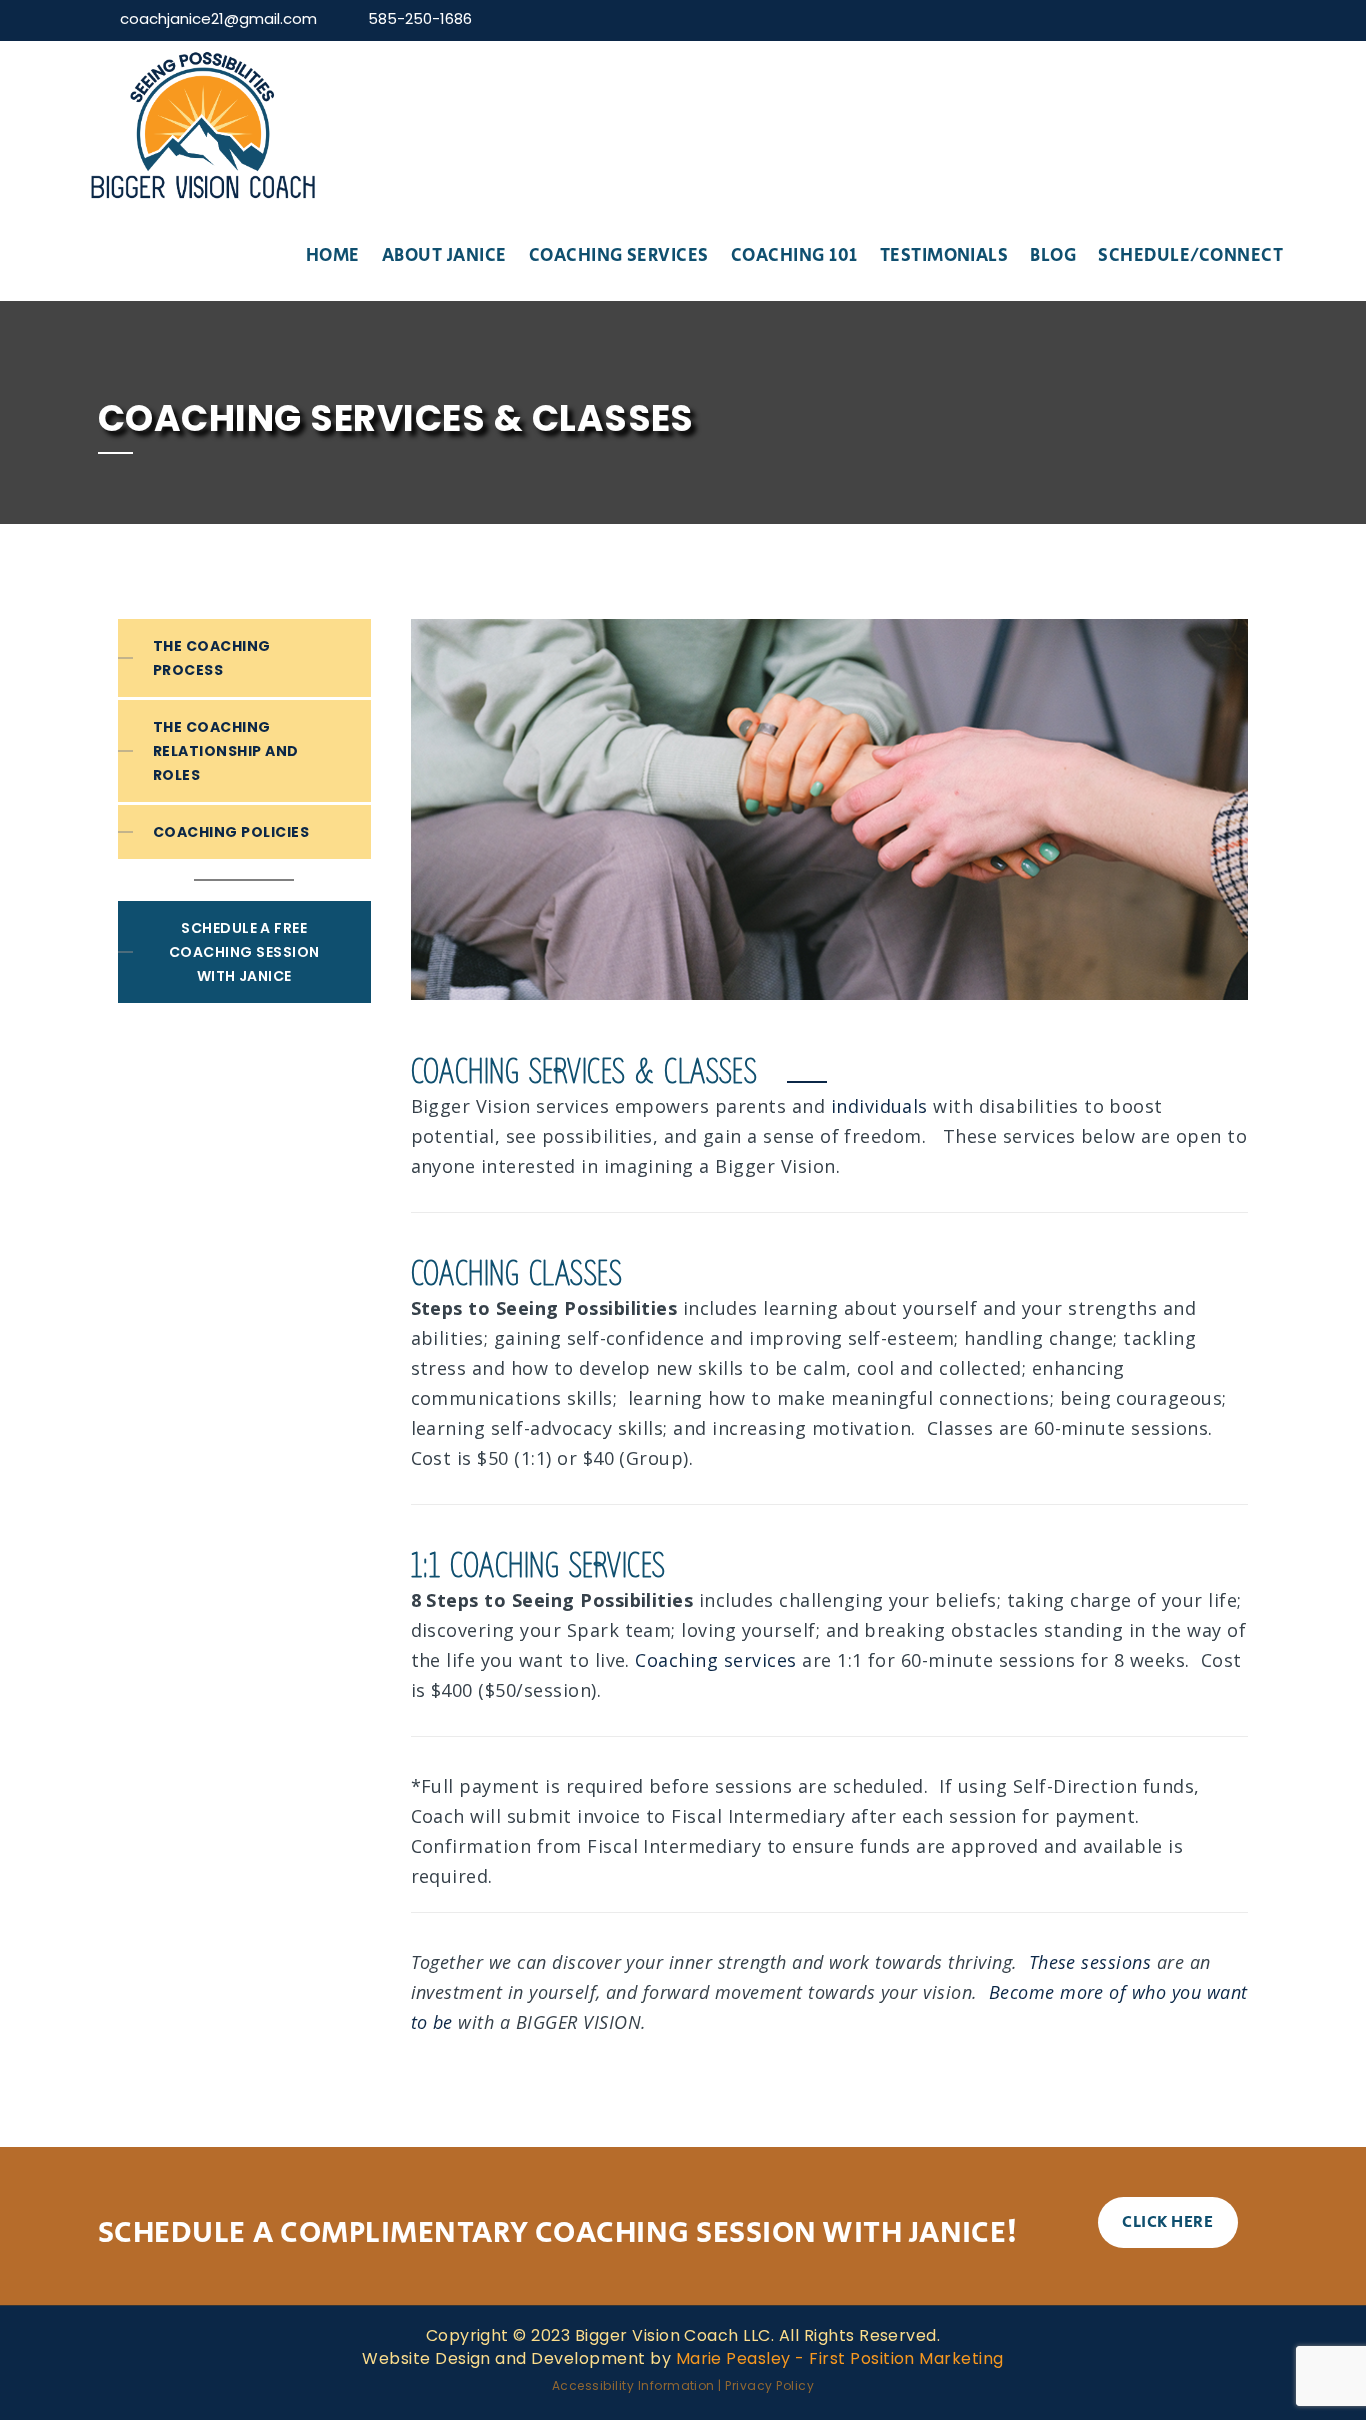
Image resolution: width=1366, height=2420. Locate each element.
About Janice (444, 256)
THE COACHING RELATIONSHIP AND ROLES (226, 751)
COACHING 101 (794, 256)
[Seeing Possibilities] (203, 126)
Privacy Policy (769, 2385)
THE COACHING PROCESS (212, 658)
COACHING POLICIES (231, 832)
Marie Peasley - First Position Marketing (840, 2358)
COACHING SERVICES (619, 256)
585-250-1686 (420, 18)
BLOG (1053, 256)
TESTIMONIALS (944, 256)
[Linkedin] (1257, 18)
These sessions (1090, 1962)
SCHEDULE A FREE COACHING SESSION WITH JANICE (244, 952)
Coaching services (715, 1660)
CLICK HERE (1167, 2222)
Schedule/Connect (1190, 256)
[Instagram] (1231, 18)
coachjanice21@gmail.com (218, 18)
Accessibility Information (633, 2385)
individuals (879, 1106)
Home (333, 256)
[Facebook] (1204, 18)
